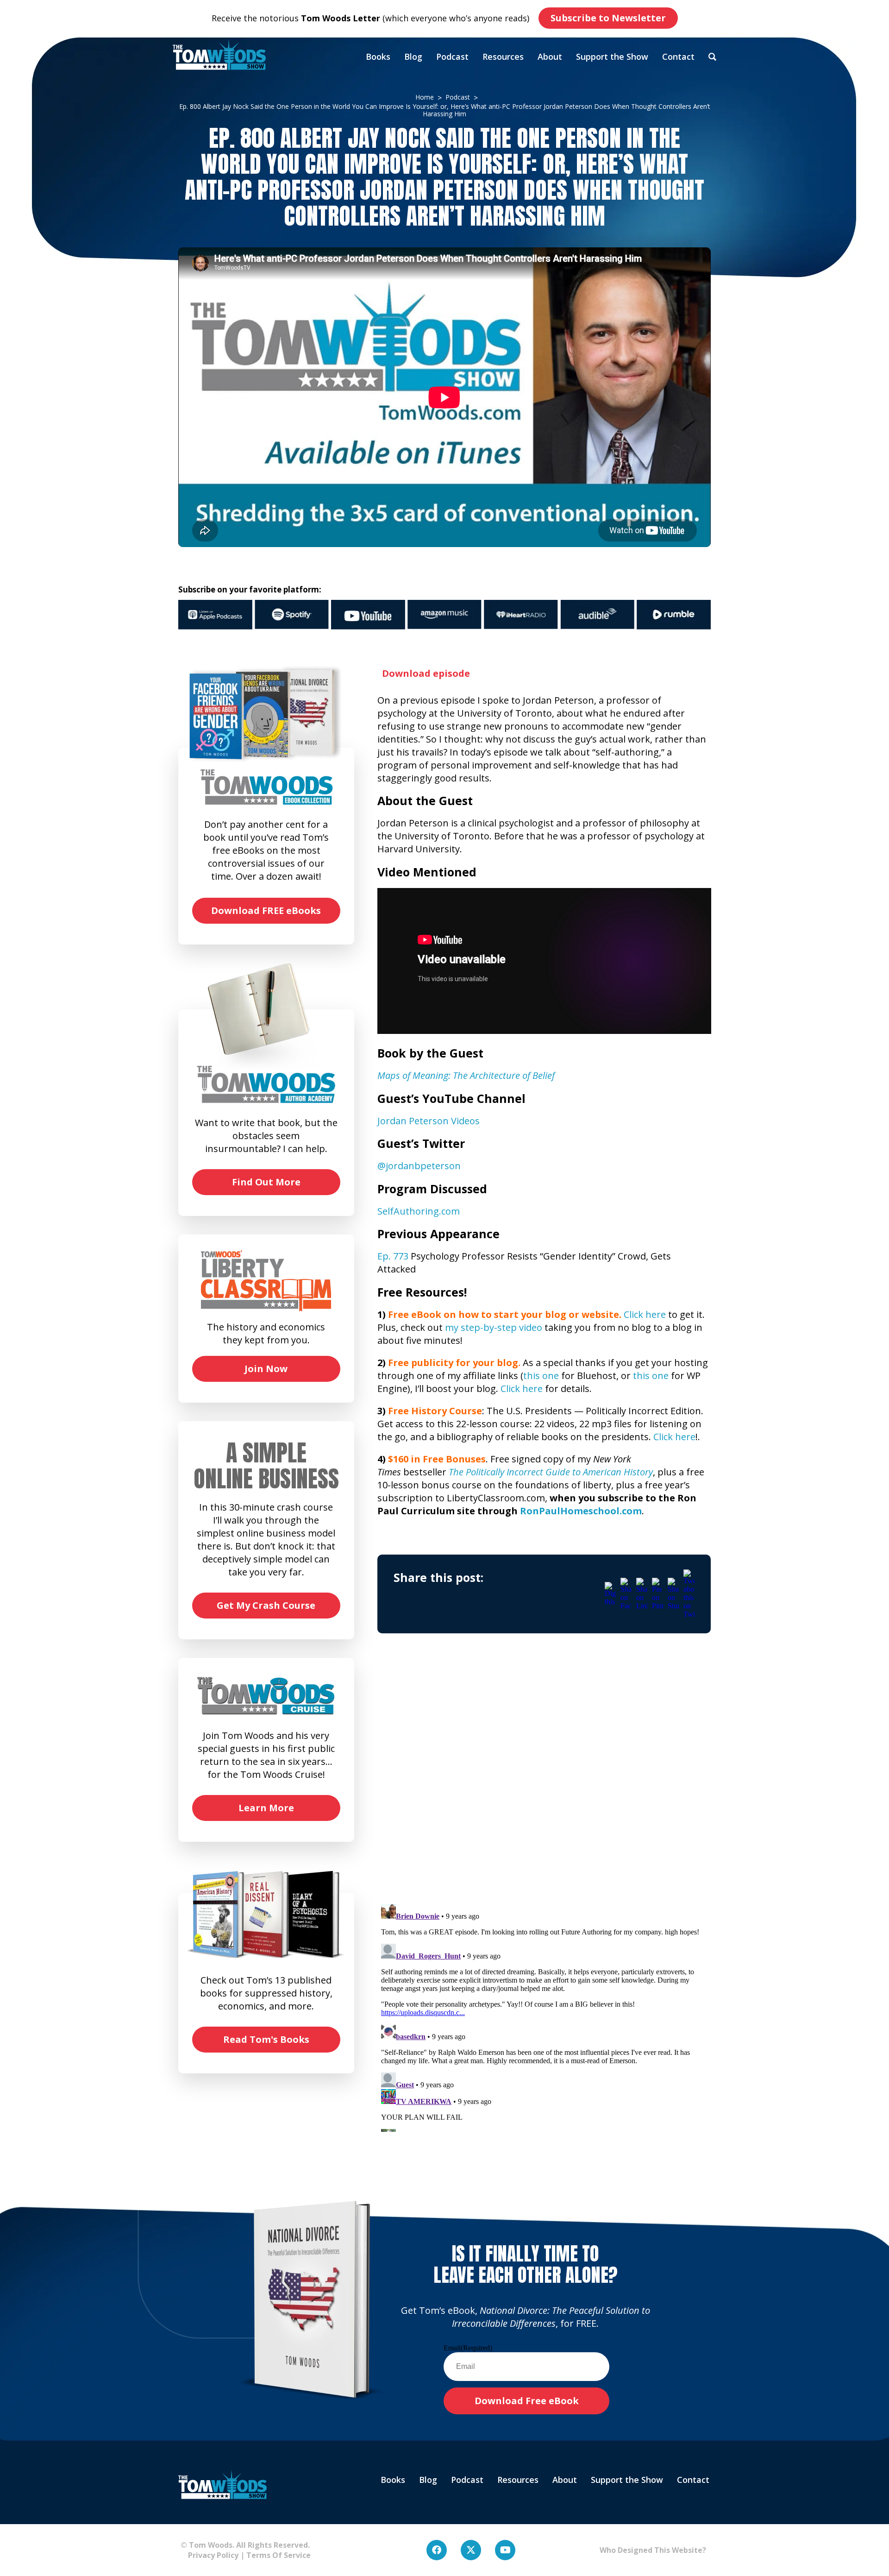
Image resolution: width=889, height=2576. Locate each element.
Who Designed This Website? (653, 2550)
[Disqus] (544, 1777)
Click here (645, 1314)
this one (541, 1376)
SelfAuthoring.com (419, 1211)
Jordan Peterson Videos (429, 1121)
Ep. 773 (393, 1256)
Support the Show (612, 57)
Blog (413, 57)
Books (378, 57)
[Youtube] (505, 2550)
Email (468, 2348)
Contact (678, 57)
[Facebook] (437, 2550)
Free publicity (421, 1363)
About (550, 57)
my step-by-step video (494, 1327)
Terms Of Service (279, 2555)
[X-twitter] (471, 2550)
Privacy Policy (210, 2555)
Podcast (452, 57)
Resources (503, 57)
